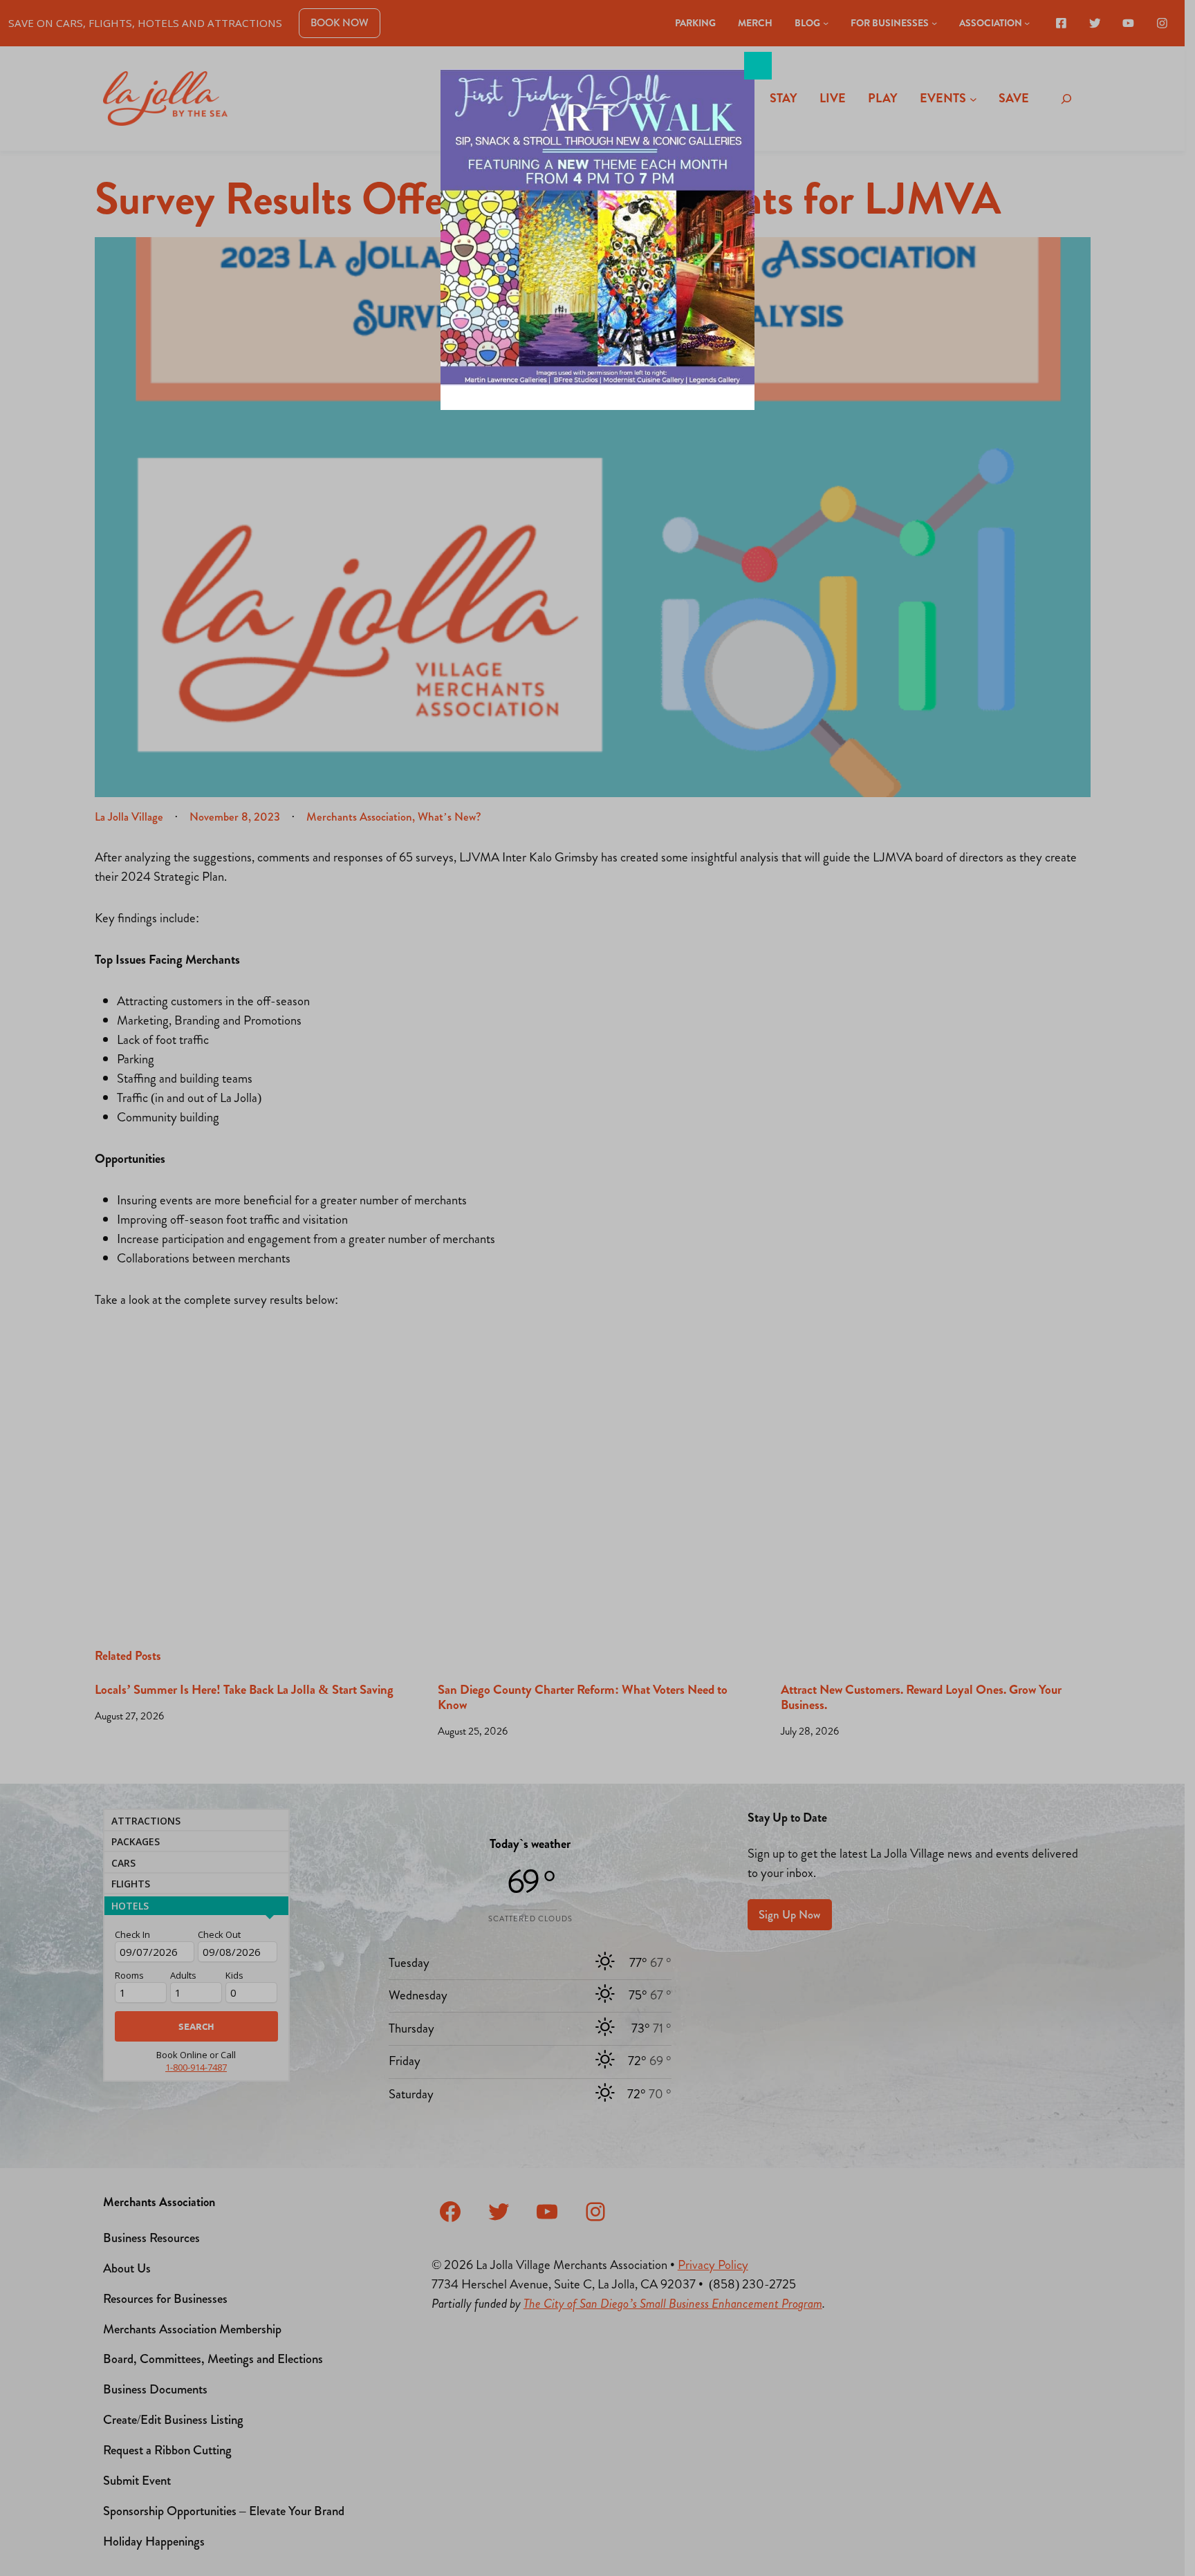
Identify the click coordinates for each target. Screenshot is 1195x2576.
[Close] (758, 66)
